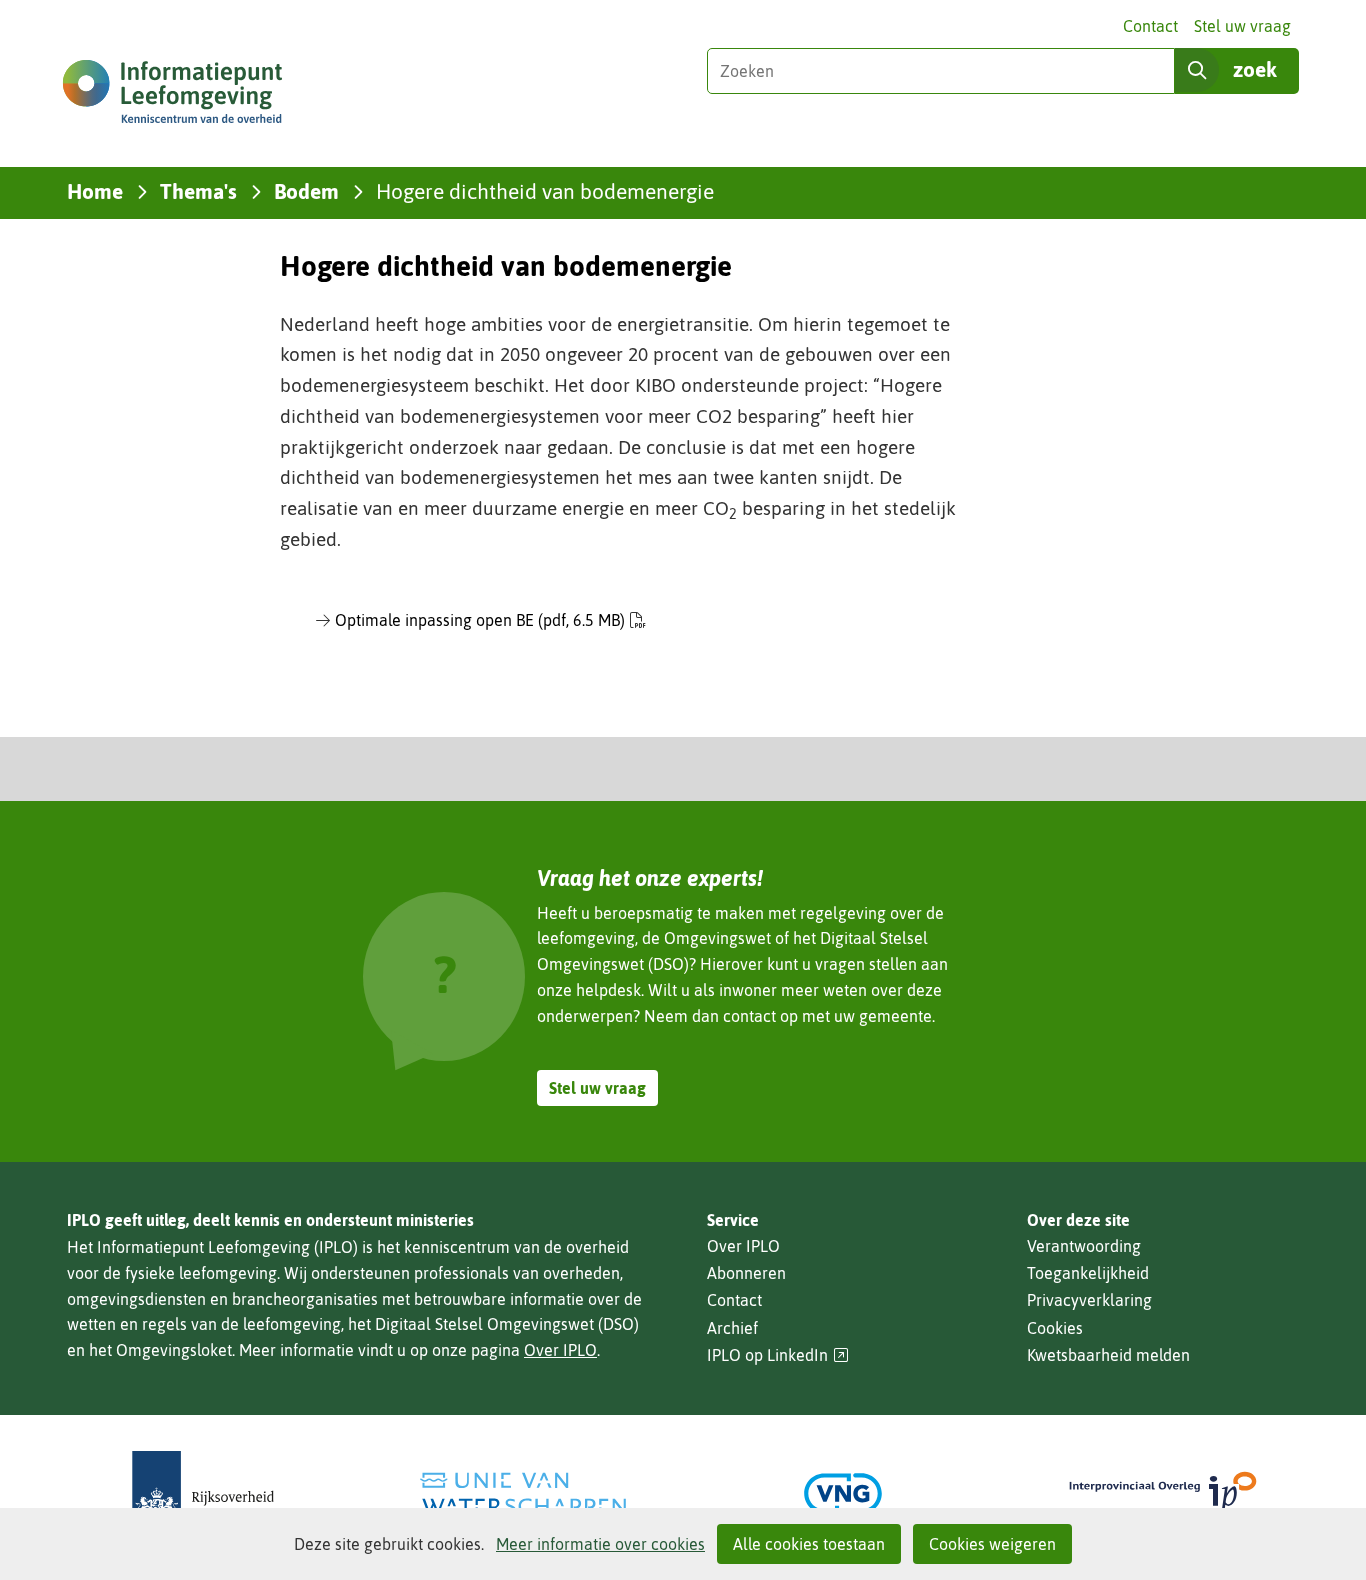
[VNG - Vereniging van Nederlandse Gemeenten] (843, 1493)
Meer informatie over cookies (600, 1544)
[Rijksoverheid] (203, 1493)
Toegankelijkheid (1088, 1273)
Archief (732, 1328)
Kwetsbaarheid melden (1108, 1355)
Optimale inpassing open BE (480, 620)
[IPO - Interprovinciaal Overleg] (1163, 1493)
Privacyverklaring (1089, 1300)
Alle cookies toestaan (809, 1544)
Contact (1150, 26)
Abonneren (746, 1273)
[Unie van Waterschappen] (523, 1493)
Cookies (1055, 1328)
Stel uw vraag (1242, 26)
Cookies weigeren (992, 1544)
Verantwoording (1084, 1246)
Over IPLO (560, 1350)
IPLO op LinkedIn (778, 1355)
